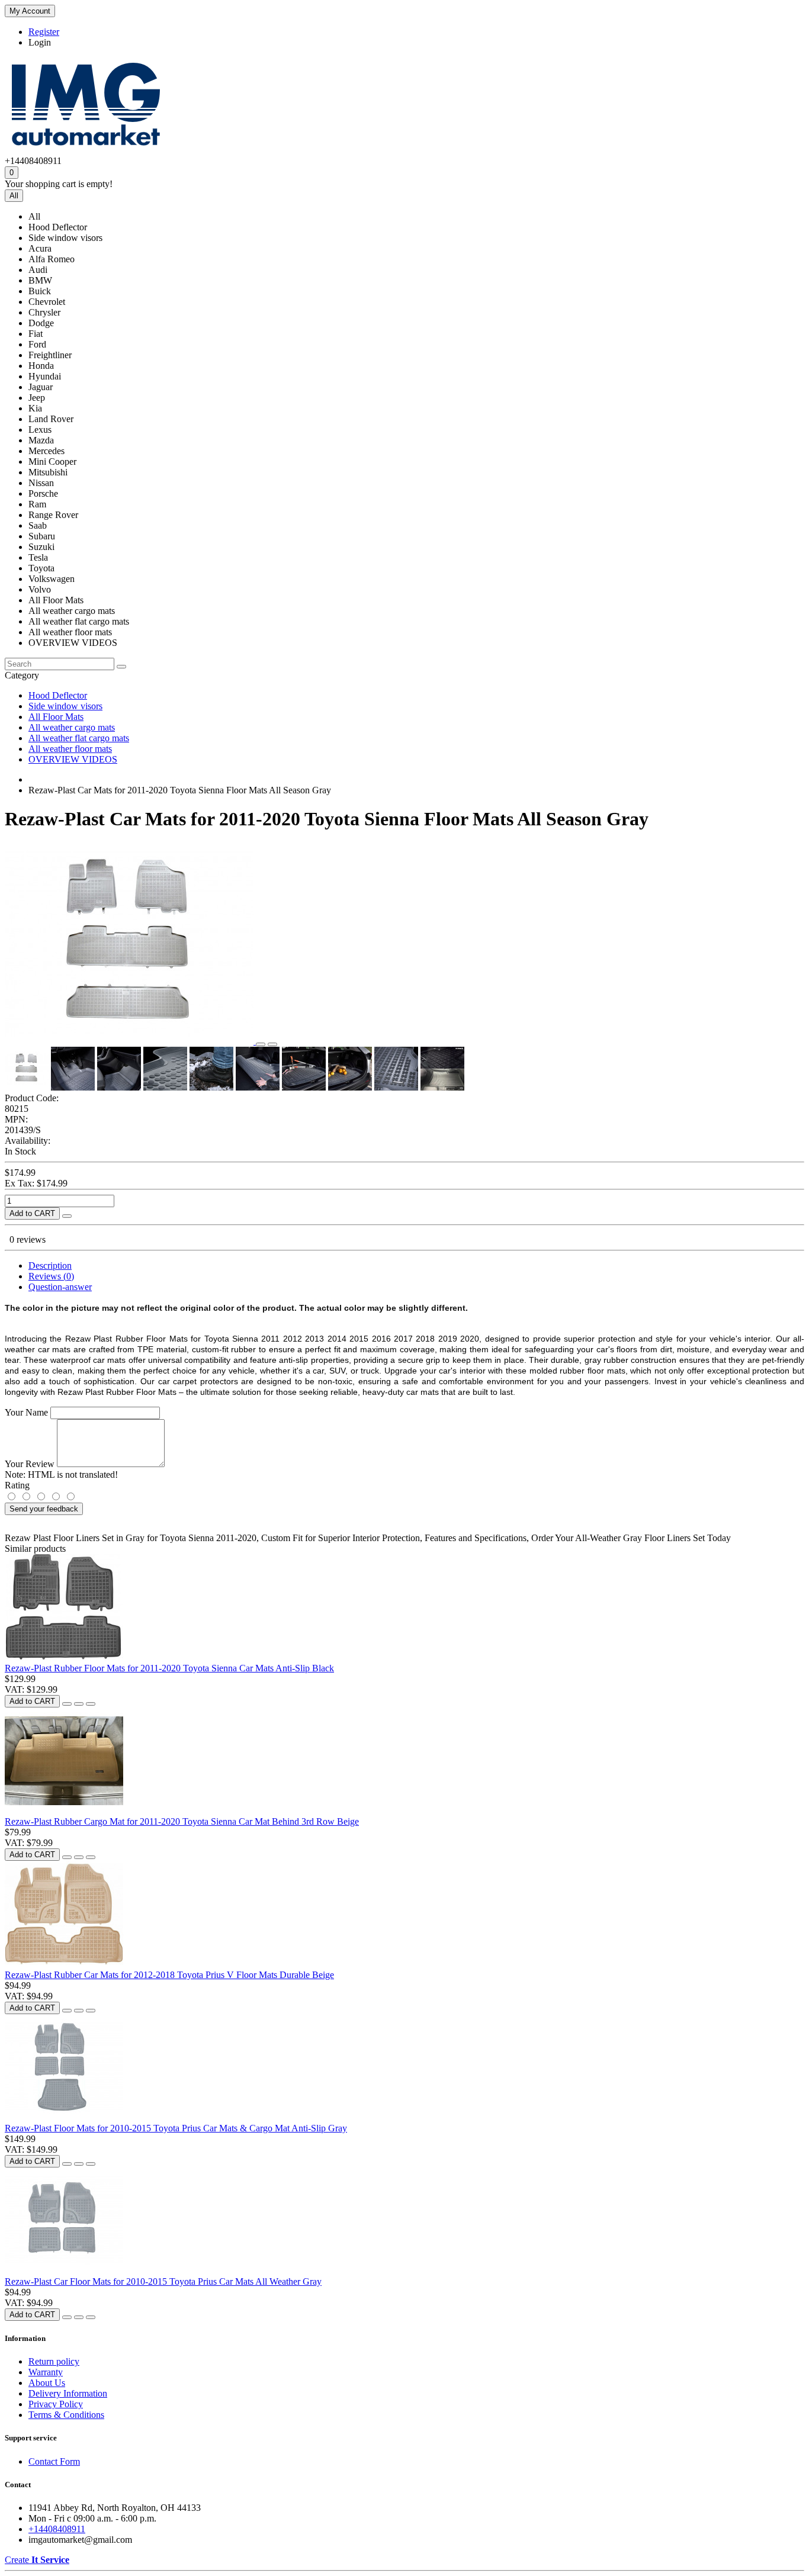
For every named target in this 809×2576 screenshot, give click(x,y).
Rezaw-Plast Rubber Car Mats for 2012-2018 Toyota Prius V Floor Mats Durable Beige (169, 1975)
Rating (17, 1485)
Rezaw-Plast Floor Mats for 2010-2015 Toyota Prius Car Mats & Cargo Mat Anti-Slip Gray (176, 2128)
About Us (47, 2383)
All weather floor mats (70, 749)
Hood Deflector (58, 695)
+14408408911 (57, 2529)
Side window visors (65, 706)
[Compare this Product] (272, 1044)
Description (50, 1266)
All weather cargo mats (72, 727)
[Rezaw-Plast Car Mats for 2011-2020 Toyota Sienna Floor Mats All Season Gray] (130, 1041)
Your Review (30, 1464)
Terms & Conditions (66, 2415)
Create (37, 2560)
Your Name (26, 1412)
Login (40, 42)
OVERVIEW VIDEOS (73, 759)
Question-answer (60, 1287)
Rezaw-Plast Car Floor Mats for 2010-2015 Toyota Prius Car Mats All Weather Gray (163, 2281)
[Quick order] (67, 1216)
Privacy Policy (56, 2404)
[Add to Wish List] (261, 1044)
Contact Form (54, 2461)
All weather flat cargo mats (79, 738)
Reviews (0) (51, 1276)
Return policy (54, 2361)
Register (44, 32)
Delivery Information (68, 2393)
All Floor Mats (56, 717)
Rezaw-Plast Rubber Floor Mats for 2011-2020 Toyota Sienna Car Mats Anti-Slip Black (169, 1668)
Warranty (46, 2372)
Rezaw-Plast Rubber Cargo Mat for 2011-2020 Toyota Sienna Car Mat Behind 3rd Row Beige (182, 1821)
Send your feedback (44, 1509)
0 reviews (28, 1239)
